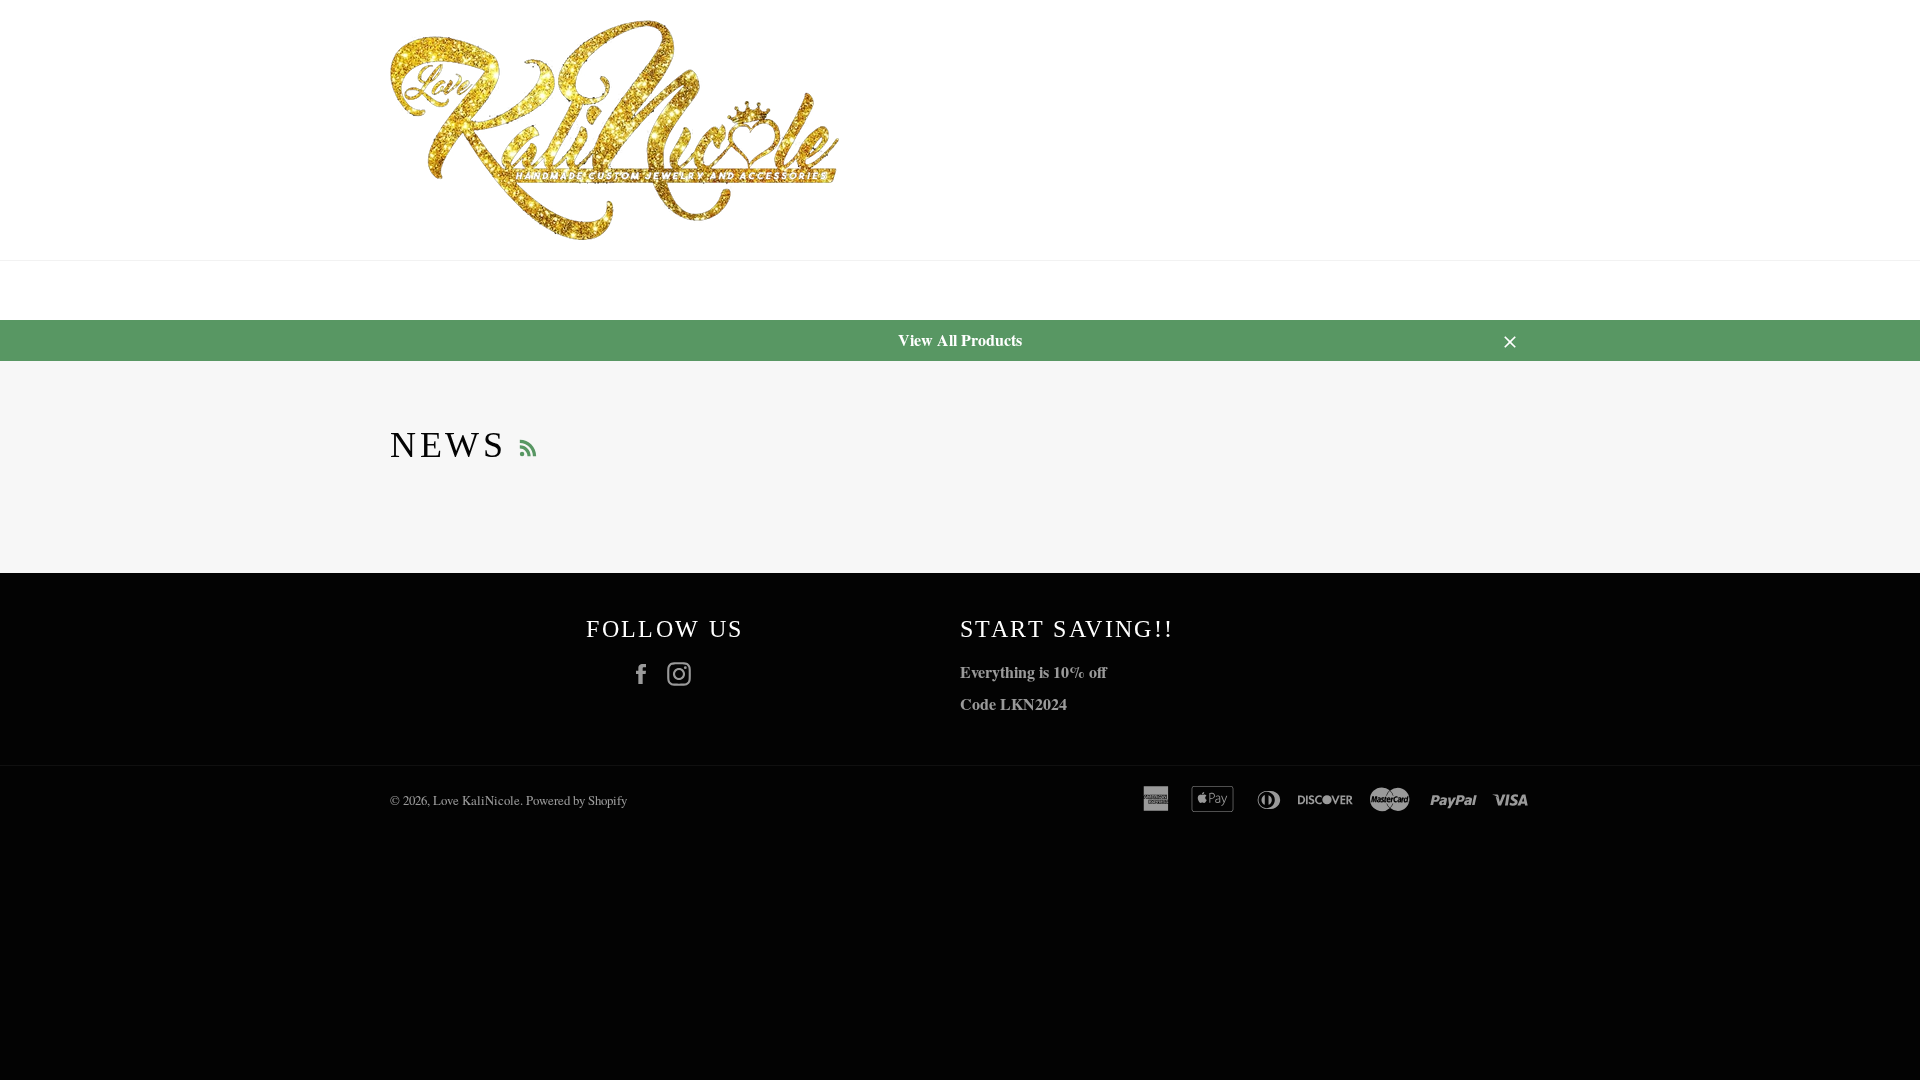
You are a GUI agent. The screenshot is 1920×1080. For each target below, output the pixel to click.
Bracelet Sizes (842, 290)
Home (413, 290)
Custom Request (666, 290)
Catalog (516, 290)
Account (1507, 290)
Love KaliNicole (476, 800)
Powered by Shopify (576, 800)
